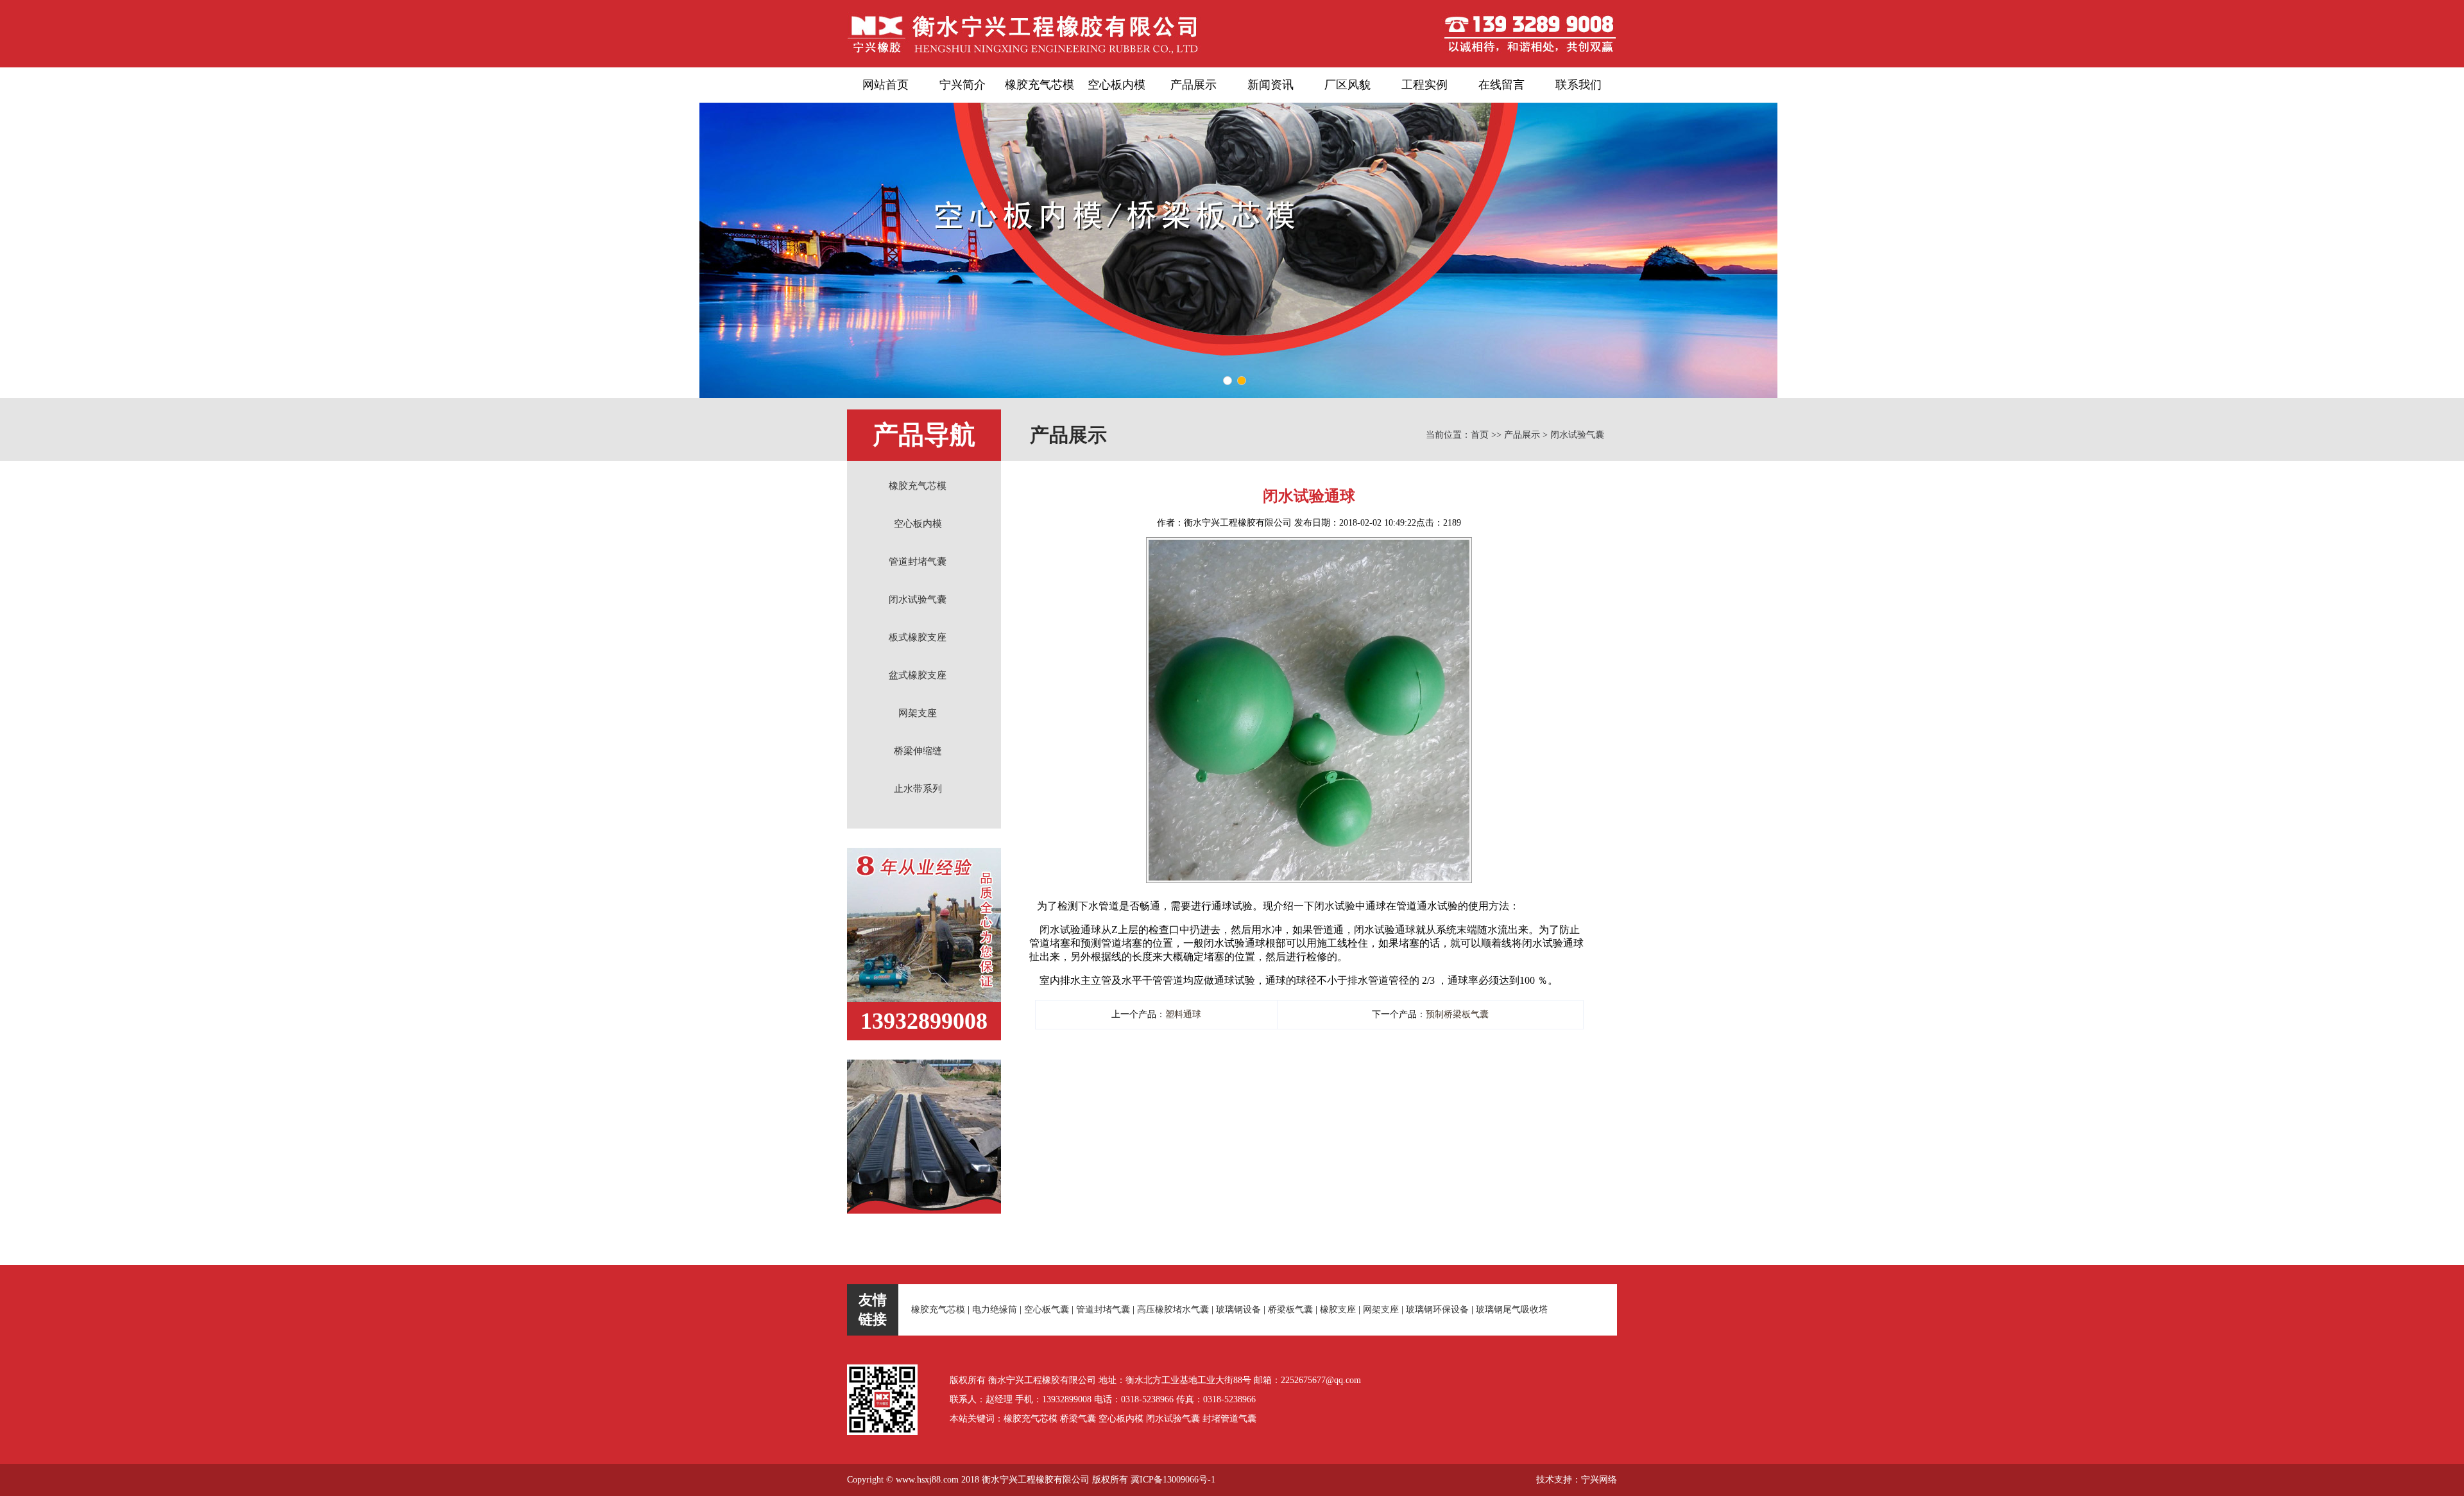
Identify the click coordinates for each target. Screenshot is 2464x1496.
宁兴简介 (963, 85)
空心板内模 (1116, 85)
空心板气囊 (1047, 1310)
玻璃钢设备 (1238, 1310)
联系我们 (1579, 85)
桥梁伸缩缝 (918, 751)
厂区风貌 (1347, 85)
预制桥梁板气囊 (1457, 1014)
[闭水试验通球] (1309, 545)
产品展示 (1193, 85)
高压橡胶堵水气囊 (1173, 1310)
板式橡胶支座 (918, 637)
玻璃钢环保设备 (1437, 1310)
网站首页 (886, 85)
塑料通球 (1183, 1014)
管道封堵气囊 (918, 562)
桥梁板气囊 (1290, 1310)
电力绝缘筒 (995, 1310)
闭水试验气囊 (918, 599)
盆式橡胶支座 (918, 675)
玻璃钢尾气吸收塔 (1512, 1310)
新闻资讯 (1270, 85)
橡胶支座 (1338, 1310)
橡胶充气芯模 (1039, 85)
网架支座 (918, 713)
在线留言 (1502, 85)
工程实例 (1425, 85)
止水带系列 (918, 789)
